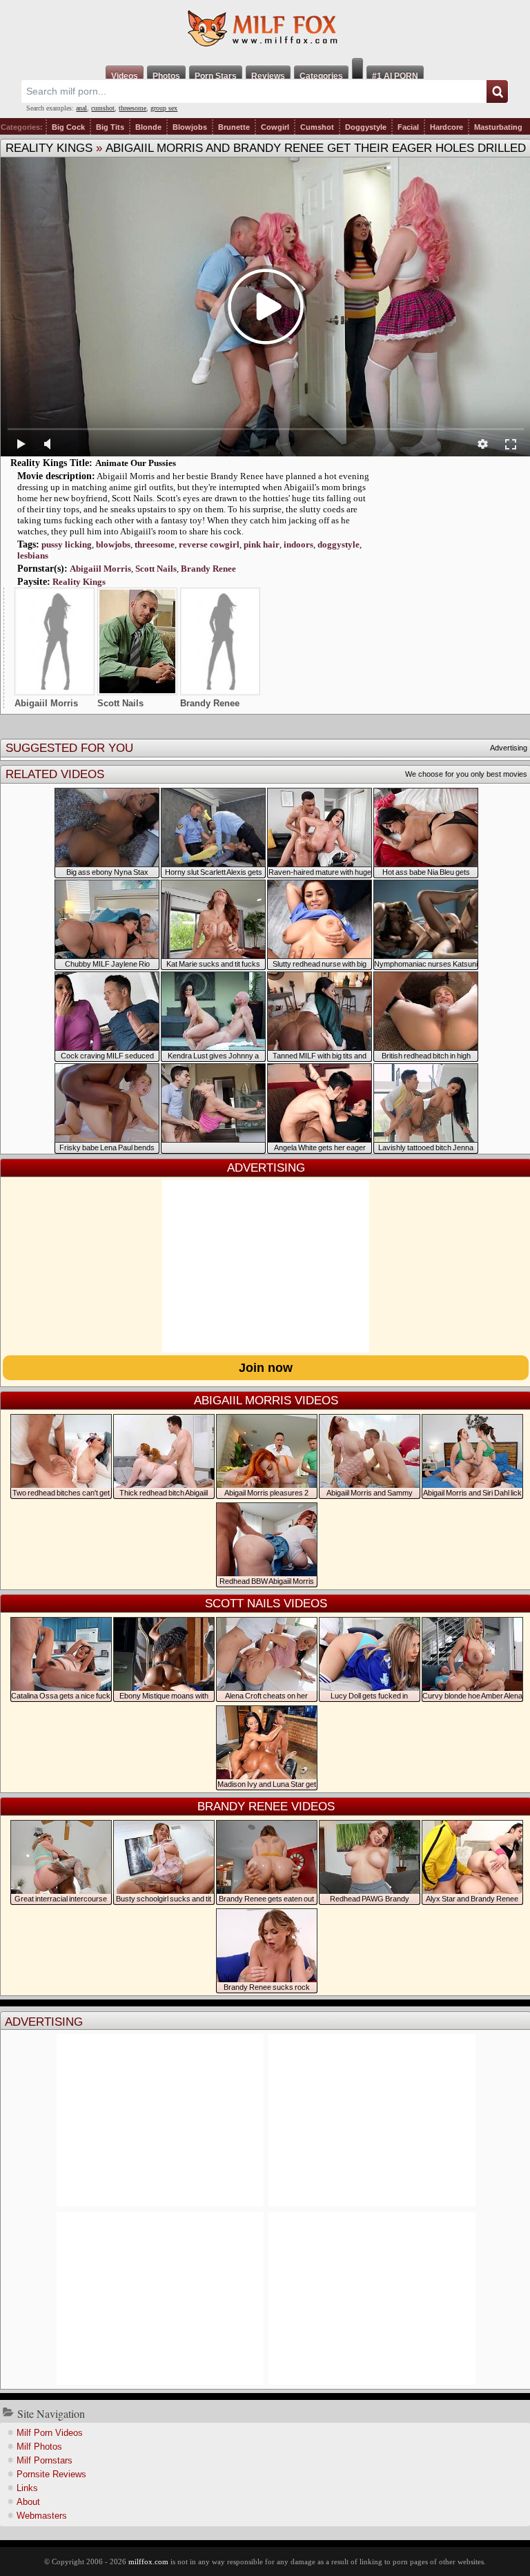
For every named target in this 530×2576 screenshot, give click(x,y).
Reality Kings (49, 148)
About (28, 2502)
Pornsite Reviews (51, 2474)
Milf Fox (265, 29)
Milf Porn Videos (50, 2433)
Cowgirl (275, 127)
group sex (164, 108)
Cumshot (317, 127)
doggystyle (338, 544)
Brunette (234, 127)
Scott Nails (156, 569)
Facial (408, 127)
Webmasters (42, 2516)
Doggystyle (366, 127)
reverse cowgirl (209, 544)
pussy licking (67, 544)
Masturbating (498, 127)
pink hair (262, 544)
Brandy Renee (208, 569)
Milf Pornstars (45, 2460)
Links (27, 2488)
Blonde (148, 127)
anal (81, 108)
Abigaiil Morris (100, 569)
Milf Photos (39, 2447)
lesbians (33, 555)
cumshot (103, 108)
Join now (266, 1368)
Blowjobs (190, 127)
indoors (298, 544)
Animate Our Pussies (136, 463)
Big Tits (110, 127)
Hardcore (446, 127)
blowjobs (113, 544)
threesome (132, 108)
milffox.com (148, 2562)
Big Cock (68, 127)
